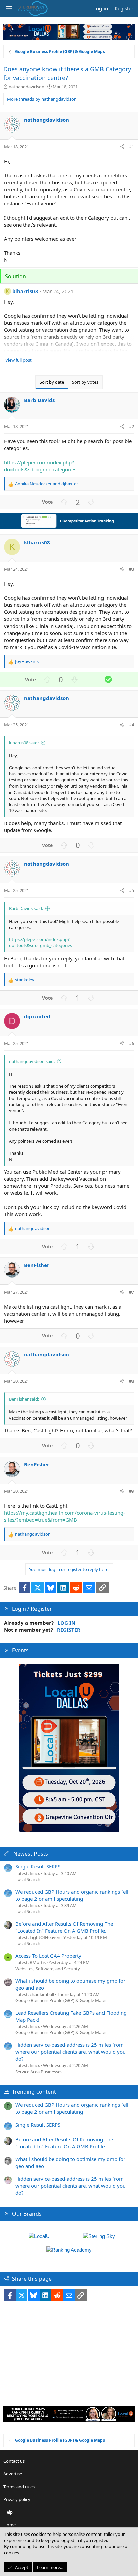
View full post (19, 360)
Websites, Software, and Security (48, 1969)
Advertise (13, 2474)
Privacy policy (17, 2499)
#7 (131, 1292)
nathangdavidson (26, 87)
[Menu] (9, 9)
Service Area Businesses (39, 2072)
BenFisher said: (24, 1399)
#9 (131, 1491)
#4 (131, 725)
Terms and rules (19, 2487)
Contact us (14, 2461)
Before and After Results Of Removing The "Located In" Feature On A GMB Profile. (64, 1927)
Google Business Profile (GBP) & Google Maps (61, 2000)
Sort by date (52, 382)
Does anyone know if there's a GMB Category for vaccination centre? (67, 73)
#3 (131, 569)
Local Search (28, 1879)
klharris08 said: (24, 743)
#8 (131, 1381)
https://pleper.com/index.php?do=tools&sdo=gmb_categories (40, 466)
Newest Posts (31, 1854)
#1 (131, 147)
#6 (131, 1043)
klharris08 (25, 291)
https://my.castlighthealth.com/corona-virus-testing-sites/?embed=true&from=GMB (64, 1516)
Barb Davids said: (26, 908)
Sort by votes (85, 382)
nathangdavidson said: (32, 1061)
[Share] (122, 147)
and (47, 484)
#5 (131, 890)
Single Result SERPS (38, 1866)
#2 (131, 426)
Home (10, 2525)
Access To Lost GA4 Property (48, 1956)
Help (8, 2512)
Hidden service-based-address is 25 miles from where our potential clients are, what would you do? (71, 2052)
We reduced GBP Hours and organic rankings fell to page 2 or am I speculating (72, 1895)
